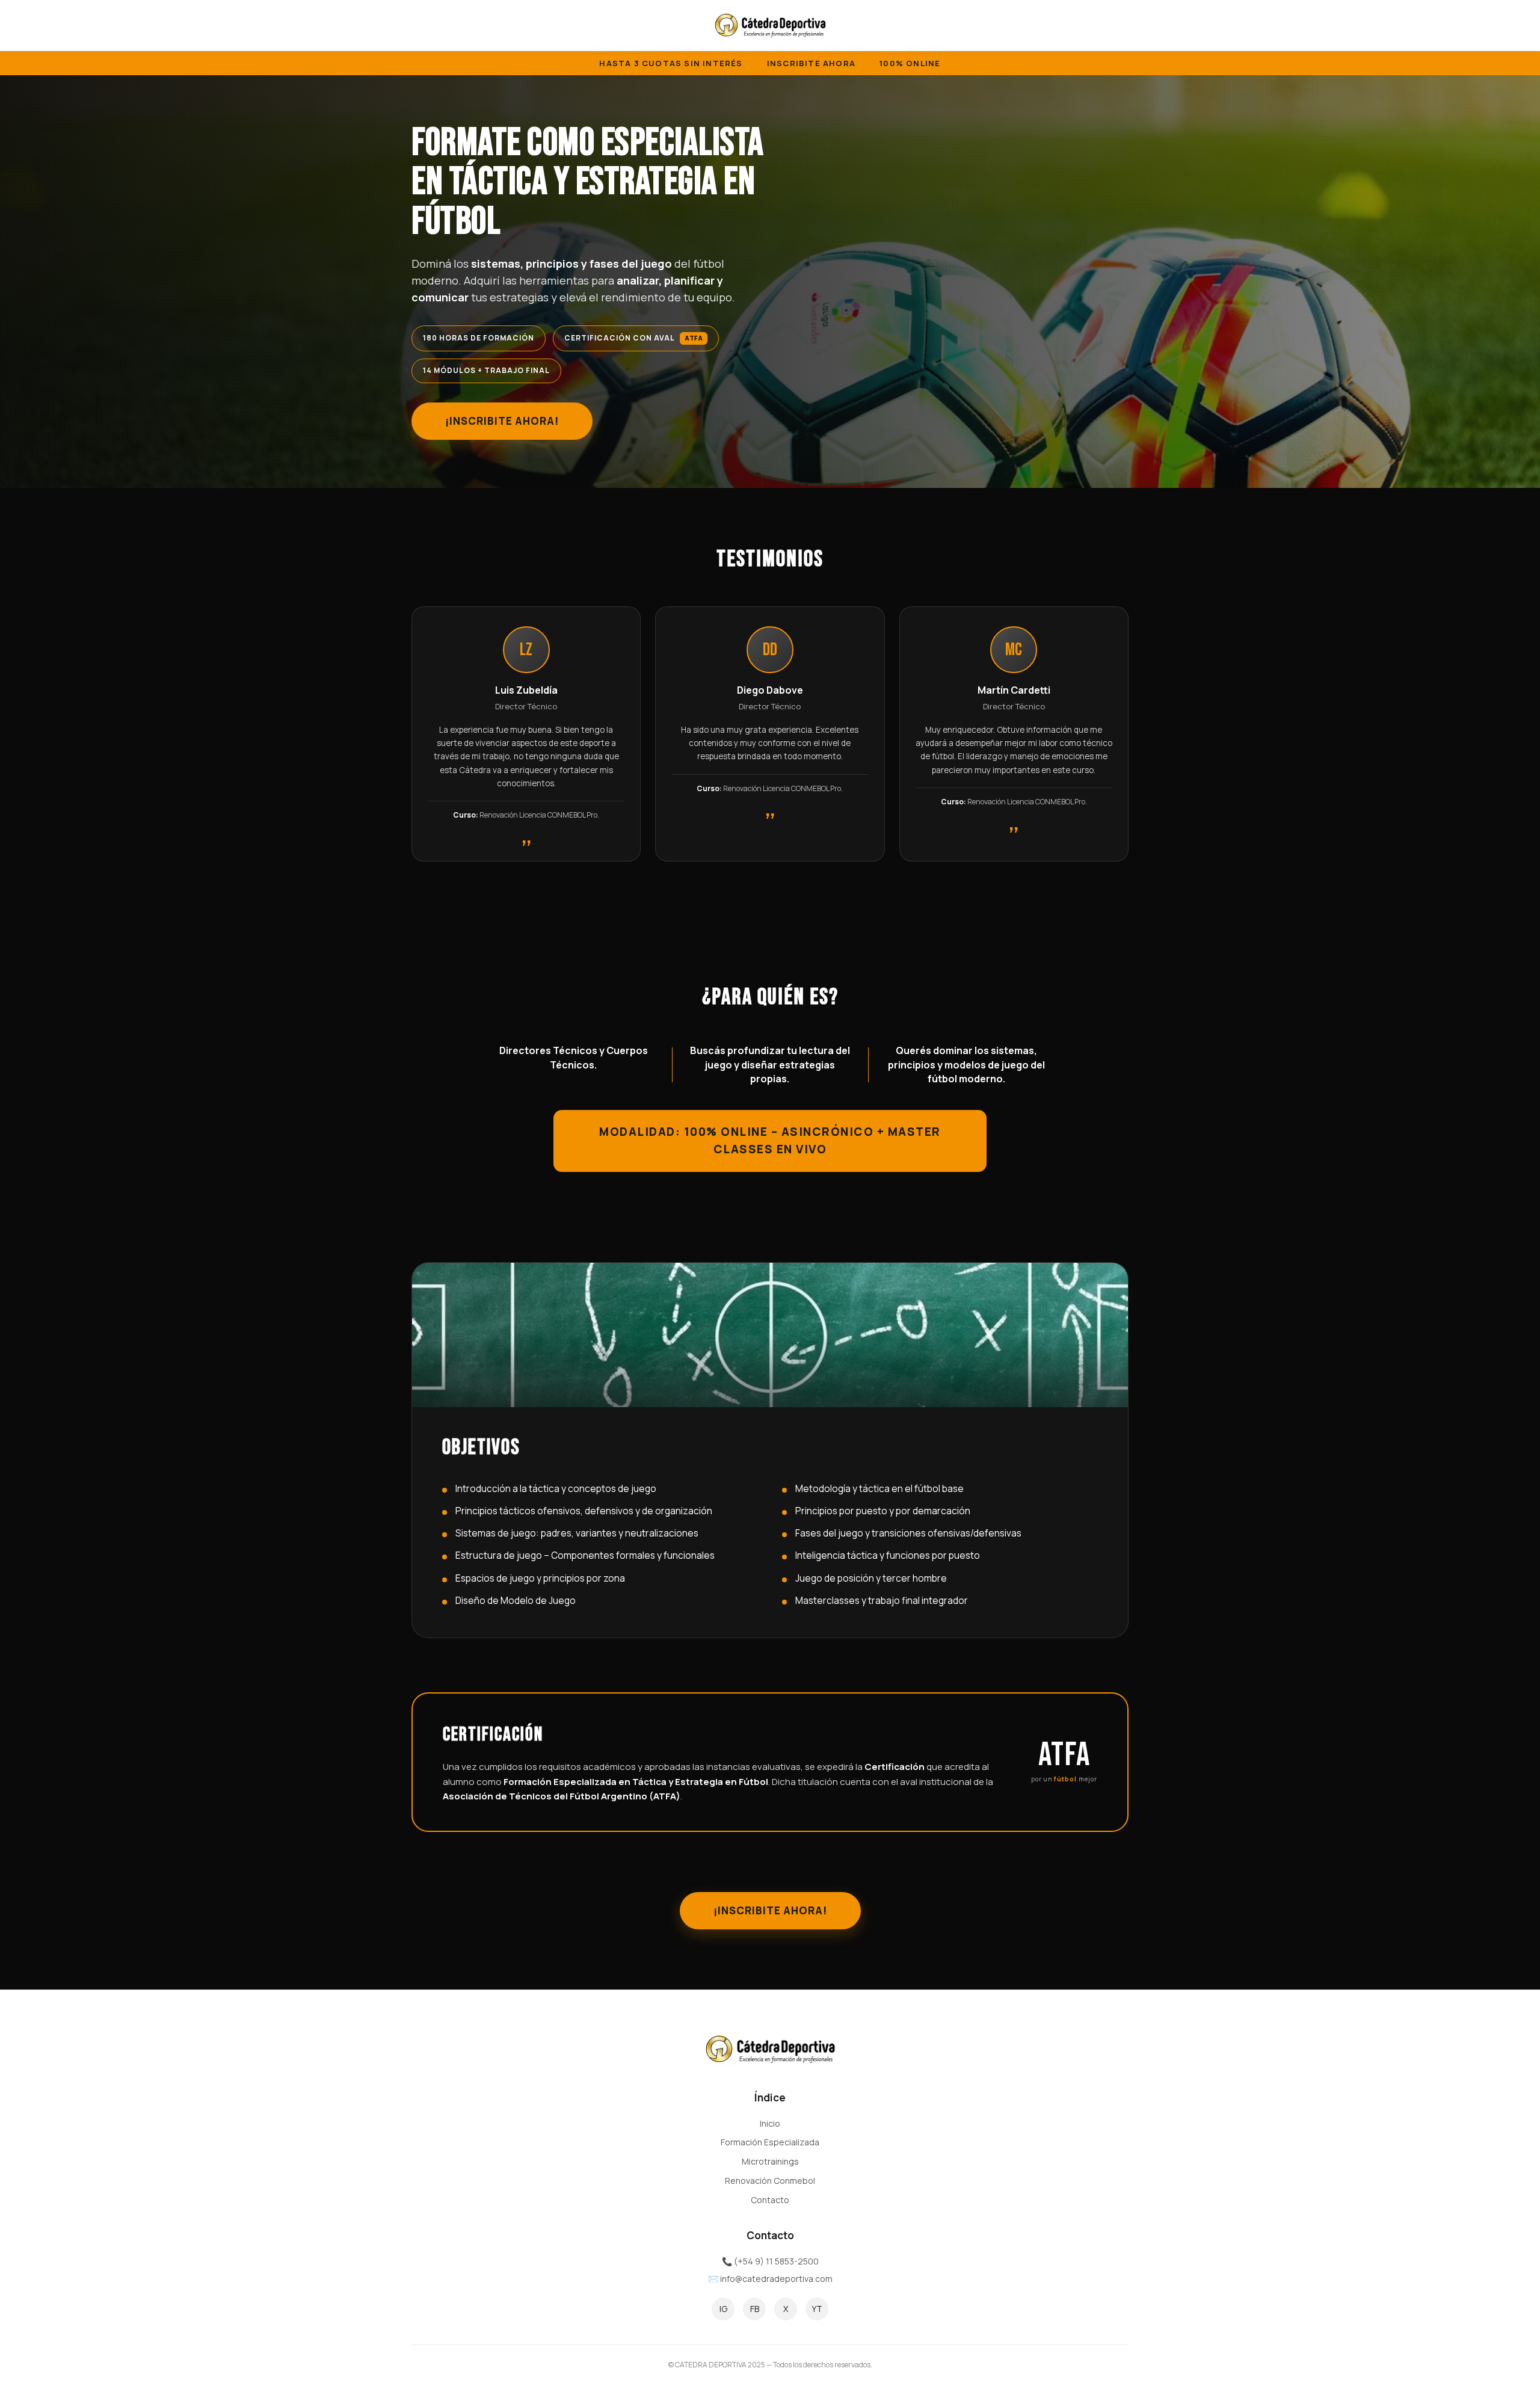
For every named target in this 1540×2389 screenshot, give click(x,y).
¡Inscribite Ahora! (502, 421)
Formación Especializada (770, 2142)
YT (817, 2309)
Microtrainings (770, 2161)
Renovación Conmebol (770, 2181)
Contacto (770, 2200)
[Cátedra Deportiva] (770, 25)
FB (755, 2309)
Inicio (770, 2123)
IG (723, 2309)
